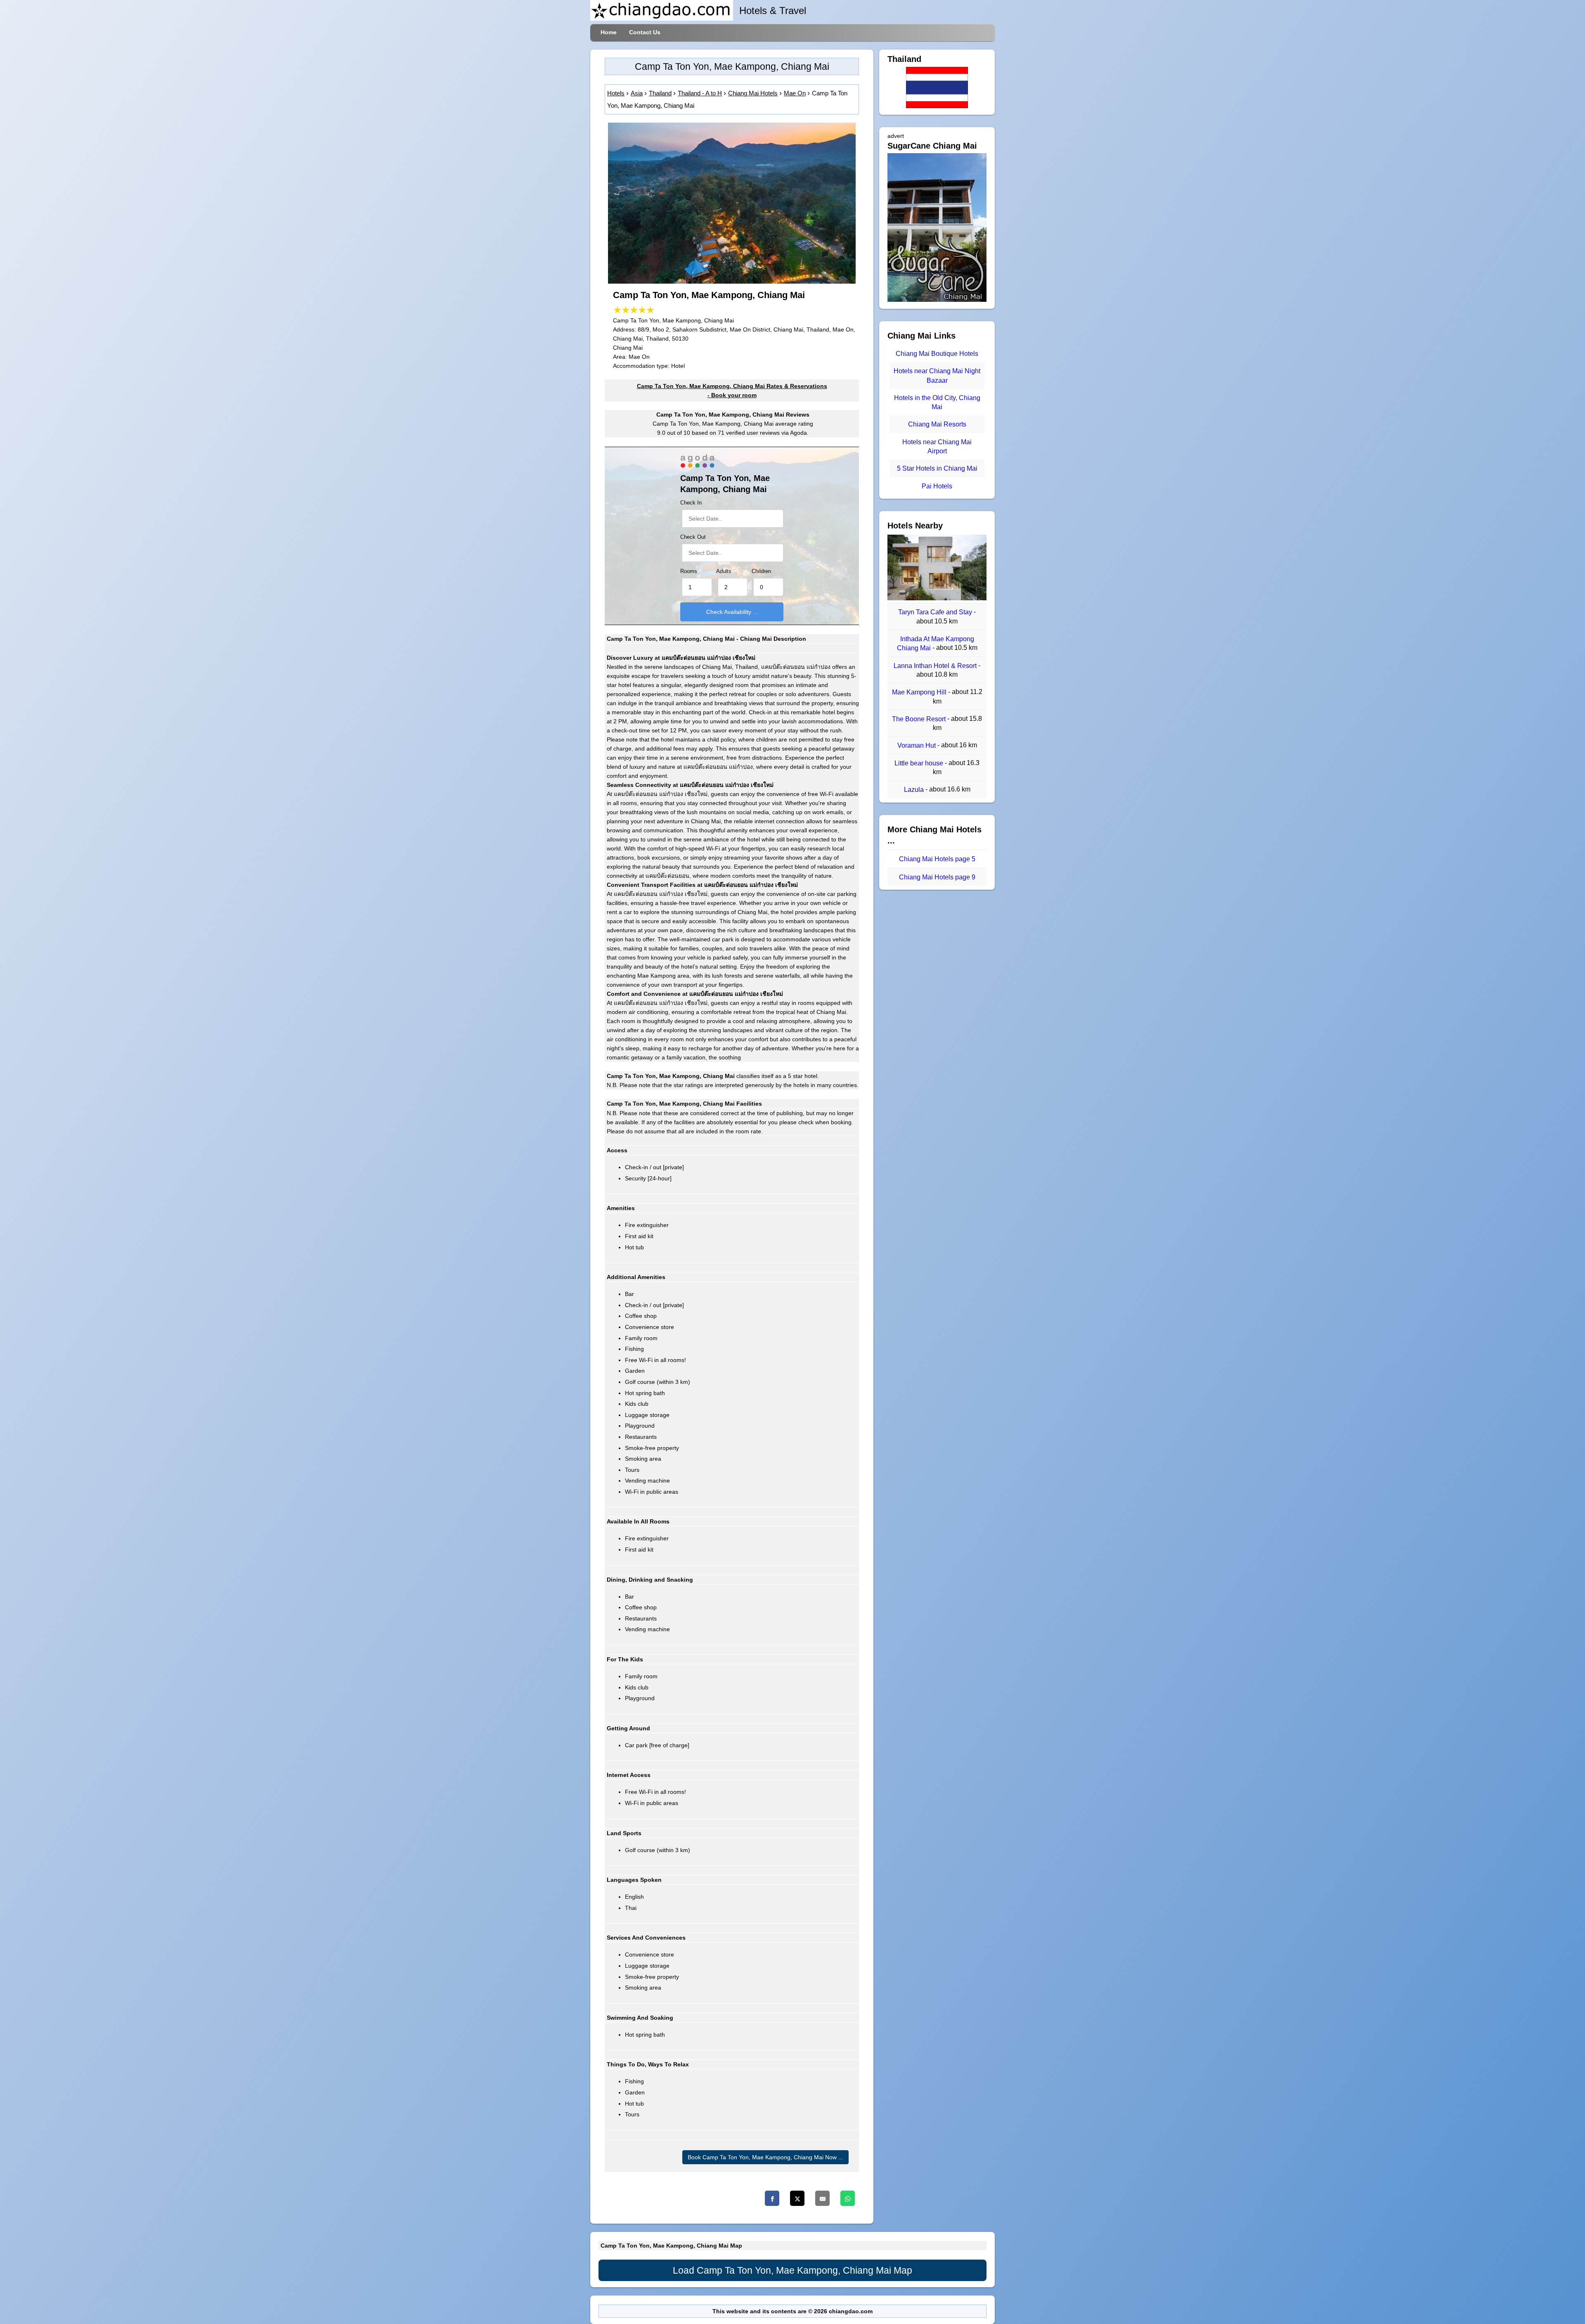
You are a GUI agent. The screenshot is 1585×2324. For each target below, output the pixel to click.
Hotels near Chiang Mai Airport (937, 447)
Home (609, 32)
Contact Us (645, 32)
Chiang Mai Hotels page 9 (937, 877)
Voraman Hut (917, 745)
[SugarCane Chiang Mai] (937, 300)
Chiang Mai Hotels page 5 (937, 859)
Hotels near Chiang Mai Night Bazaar (937, 376)
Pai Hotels (937, 486)
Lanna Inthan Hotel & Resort (936, 666)
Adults (724, 571)
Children (761, 571)
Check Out (693, 537)
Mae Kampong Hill (920, 693)
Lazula (915, 790)
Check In (691, 503)
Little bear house (920, 763)
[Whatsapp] (848, 2198)
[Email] (822, 2198)
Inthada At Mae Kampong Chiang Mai (936, 643)
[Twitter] (797, 2198)
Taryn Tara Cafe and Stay (936, 612)
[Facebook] (772, 2198)
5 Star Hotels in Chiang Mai (937, 469)
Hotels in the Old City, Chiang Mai (937, 402)
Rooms (689, 571)
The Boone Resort (920, 719)
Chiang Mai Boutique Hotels (937, 354)
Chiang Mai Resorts (937, 425)
